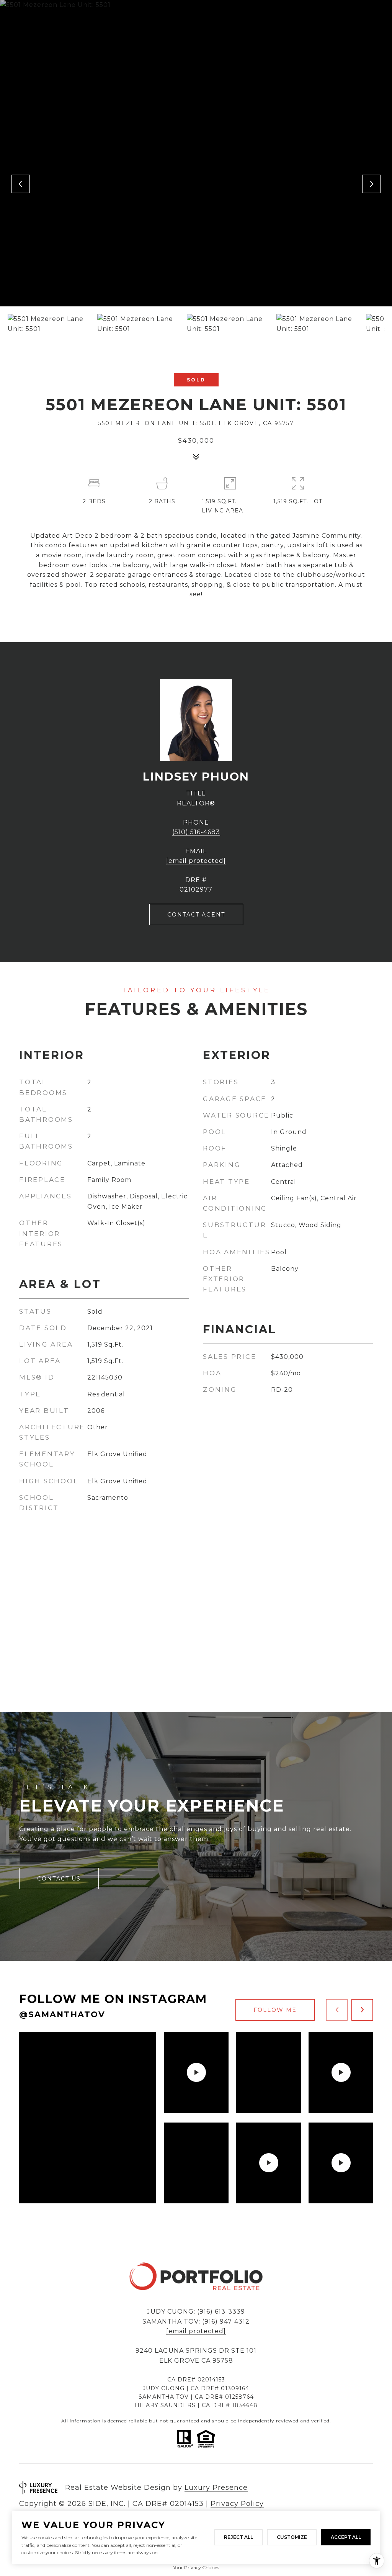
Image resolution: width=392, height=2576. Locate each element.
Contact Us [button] (59, 1879)
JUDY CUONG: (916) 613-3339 (196, 2312)
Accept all (346, 2537)
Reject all (238, 2537)
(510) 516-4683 (196, 832)
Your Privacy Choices (196, 2567)
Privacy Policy (237, 2504)
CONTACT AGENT (196, 915)
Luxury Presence (216, 2488)
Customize (292, 2537)
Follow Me (275, 2010)
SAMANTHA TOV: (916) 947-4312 (196, 2322)
